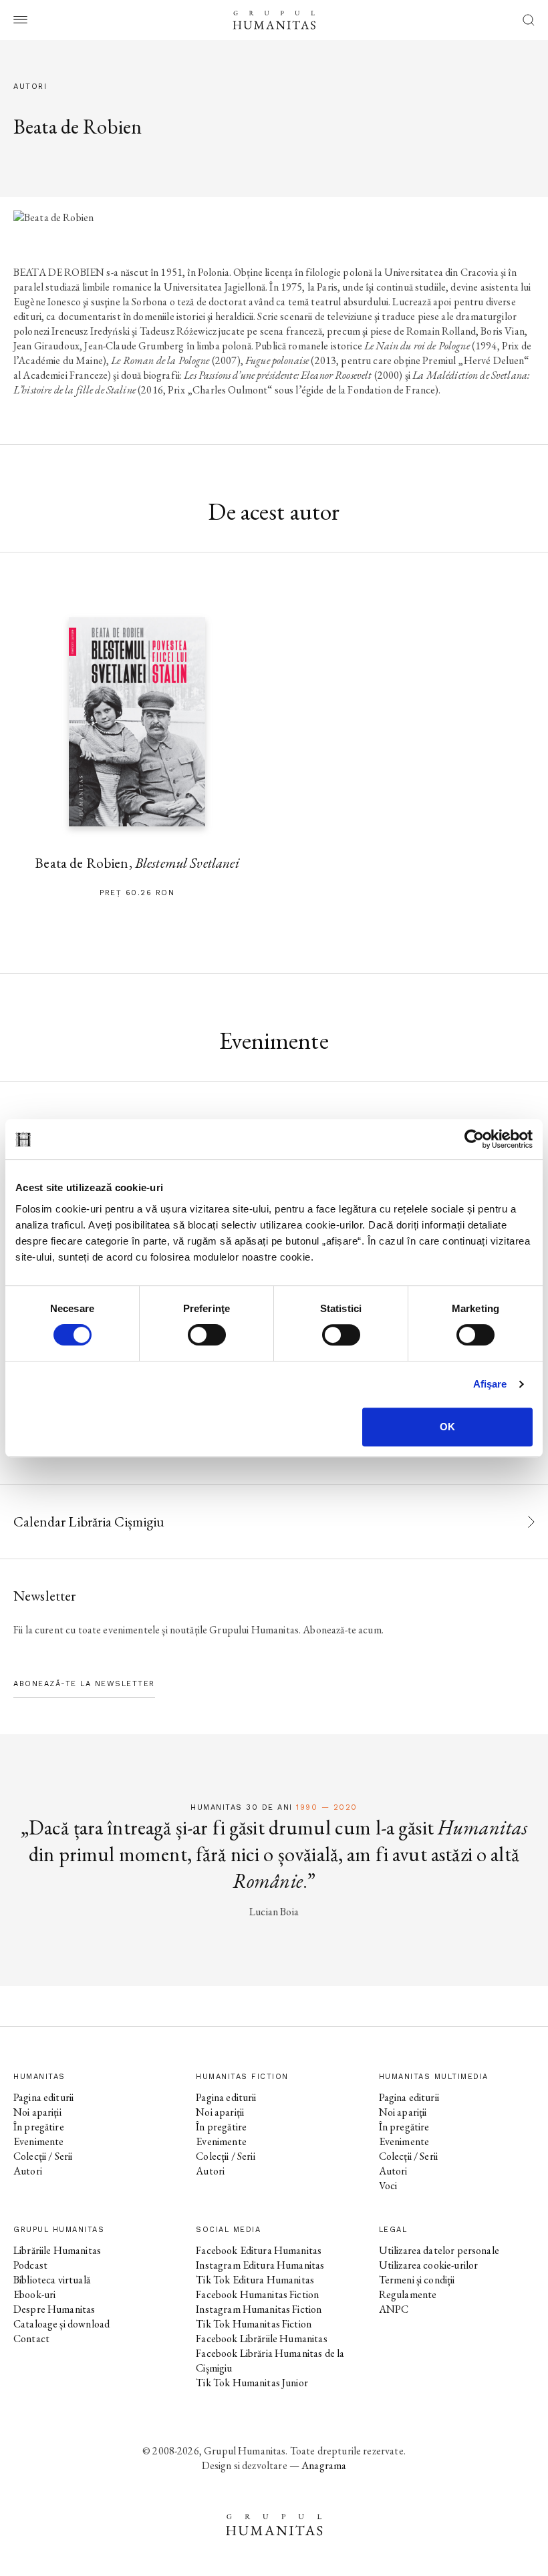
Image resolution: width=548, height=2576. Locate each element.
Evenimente (39, 2141)
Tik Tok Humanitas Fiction (254, 2324)
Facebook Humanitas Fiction (257, 2294)
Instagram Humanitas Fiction (259, 2309)
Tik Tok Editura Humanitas (255, 2280)
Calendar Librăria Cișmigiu (89, 1521)
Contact (31, 2339)
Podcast (30, 2265)
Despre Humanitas (54, 2309)
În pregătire (39, 2127)
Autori (28, 2171)
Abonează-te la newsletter (84, 1684)
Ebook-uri (34, 2294)
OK (447, 1427)
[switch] (207, 1335)
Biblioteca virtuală (52, 2280)
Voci (388, 2186)
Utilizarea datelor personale (439, 2250)
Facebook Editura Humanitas (259, 2250)
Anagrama (324, 2465)
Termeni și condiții (417, 2280)
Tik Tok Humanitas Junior (252, 2383)
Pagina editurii (43, 2097)
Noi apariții (37, 2112)
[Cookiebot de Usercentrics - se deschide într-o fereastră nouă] (474, 1139)
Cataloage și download (61, 2324)
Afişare (490, 1384)
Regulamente (408, 2294)
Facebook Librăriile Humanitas (261, 2339)
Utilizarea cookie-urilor (429, 2265)
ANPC (394, 2309)
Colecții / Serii (43, 2156)
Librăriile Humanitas (57, 2250)
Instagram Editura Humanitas (260, 2265)
